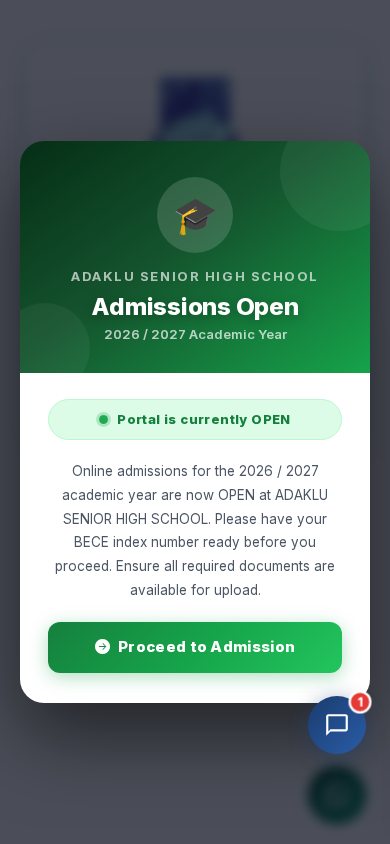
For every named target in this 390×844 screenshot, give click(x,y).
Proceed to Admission (206, 646)
